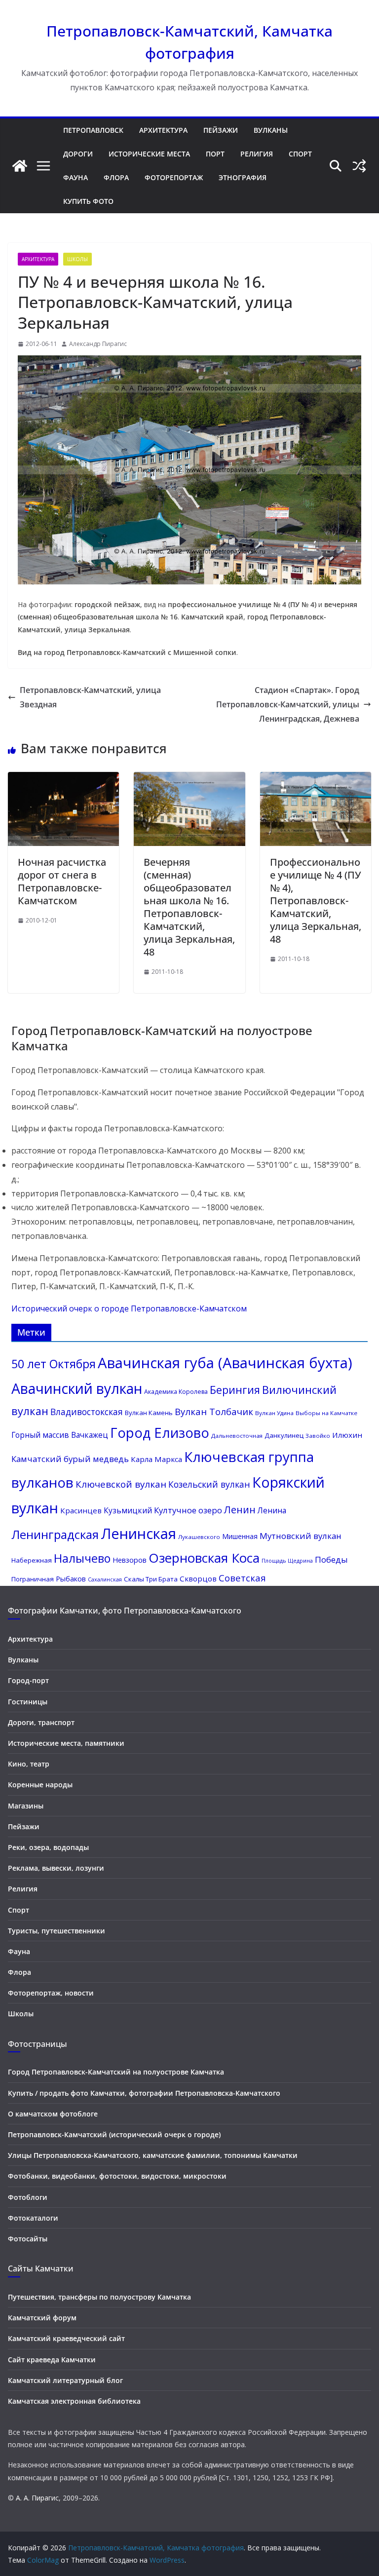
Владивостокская (87, 1412)
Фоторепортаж (174, 177)
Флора (116, 177)
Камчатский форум (42, 2318)
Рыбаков (71, 1578)
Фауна (76, 177)
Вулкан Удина (274, 1413)
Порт (215, 154)
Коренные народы (40, 1785)
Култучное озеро (188, 1510)
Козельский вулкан (209, 1484)
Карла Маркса (156, 1459)
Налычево (82, 1558)
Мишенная (240, 1536)
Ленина (272, 1510)
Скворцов (198, 1578)
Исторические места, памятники (66, 1743)
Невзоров (130, 1560)
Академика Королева (176, 1392)
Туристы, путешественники (57, 1931)
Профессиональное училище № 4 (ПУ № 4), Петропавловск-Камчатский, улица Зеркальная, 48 (316, 901)
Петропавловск (93, 130)
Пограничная (33, 1579)
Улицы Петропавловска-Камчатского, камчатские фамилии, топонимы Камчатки (153, 2155)
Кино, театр (29, 1764)
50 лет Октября (54, 1364)
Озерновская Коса (204, 1558)
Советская (242, 1578)
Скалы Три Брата (151, 1579)
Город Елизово (160, 1433)
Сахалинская (105, 1579)
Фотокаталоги (33, 2218)
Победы (331, 1559)
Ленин (240, 1510)
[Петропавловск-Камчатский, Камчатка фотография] (20, 166)
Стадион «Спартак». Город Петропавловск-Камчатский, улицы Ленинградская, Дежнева (288, 704)
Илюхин (347, 1435)
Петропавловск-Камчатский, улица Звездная (90, 697)
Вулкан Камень (149, 1413)
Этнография (243, 177)
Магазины (26, 1806)
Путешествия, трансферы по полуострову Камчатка (99, 2297)
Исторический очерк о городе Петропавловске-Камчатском (129, 1308)
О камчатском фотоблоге (53, 2114)
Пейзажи (221, 130)
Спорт (300, 154)
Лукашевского (199, 1537)
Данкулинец (284, 1435)
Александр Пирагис (98, 344)
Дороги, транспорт (41, 1722)
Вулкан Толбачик (214, 1411)
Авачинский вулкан (77, 1388)
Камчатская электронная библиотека (74, 2401)
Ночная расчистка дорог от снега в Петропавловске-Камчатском (62, 881)
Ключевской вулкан (121, 1484)
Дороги (78, 154)
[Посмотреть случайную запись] (359, 166)
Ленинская (138, 1534)
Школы (77, 259)
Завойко (318, 1436)
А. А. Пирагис (37, 2498)
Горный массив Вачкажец (60, 1435)
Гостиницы (28, 1702)
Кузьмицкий (128, 1510)
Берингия (235, 1390)
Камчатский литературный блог (65, 2380)
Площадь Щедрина (287, 1561)
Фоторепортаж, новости (51, 1993)
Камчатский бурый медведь (70, 1459)
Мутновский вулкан (301, 1536)
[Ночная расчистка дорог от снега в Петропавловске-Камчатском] (63, 779)
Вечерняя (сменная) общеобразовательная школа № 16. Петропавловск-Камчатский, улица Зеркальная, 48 (189, 907)
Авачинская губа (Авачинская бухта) (225, 1363)
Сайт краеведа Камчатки (52, 2360)
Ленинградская (55, 1534)
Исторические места (149, 154)
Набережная (32, 1560)
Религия (257, 154)
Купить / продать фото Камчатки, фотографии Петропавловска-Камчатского (144, 2093)
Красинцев (81, 1510)
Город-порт (28, 1680)
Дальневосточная (237, 1436)
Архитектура (163, 130)
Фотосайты (28, 2239)
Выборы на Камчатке (326, 1413)
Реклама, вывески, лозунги (56, 1868)
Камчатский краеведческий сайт (66, 2338)
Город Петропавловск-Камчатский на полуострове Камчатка (116, 2072)
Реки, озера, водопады (48, 1847)
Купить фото (88, 201)
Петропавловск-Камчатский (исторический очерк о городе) (114, 2134)
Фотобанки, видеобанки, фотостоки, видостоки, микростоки (117, 2176)
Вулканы (271, 130)
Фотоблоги (28, 2197)
